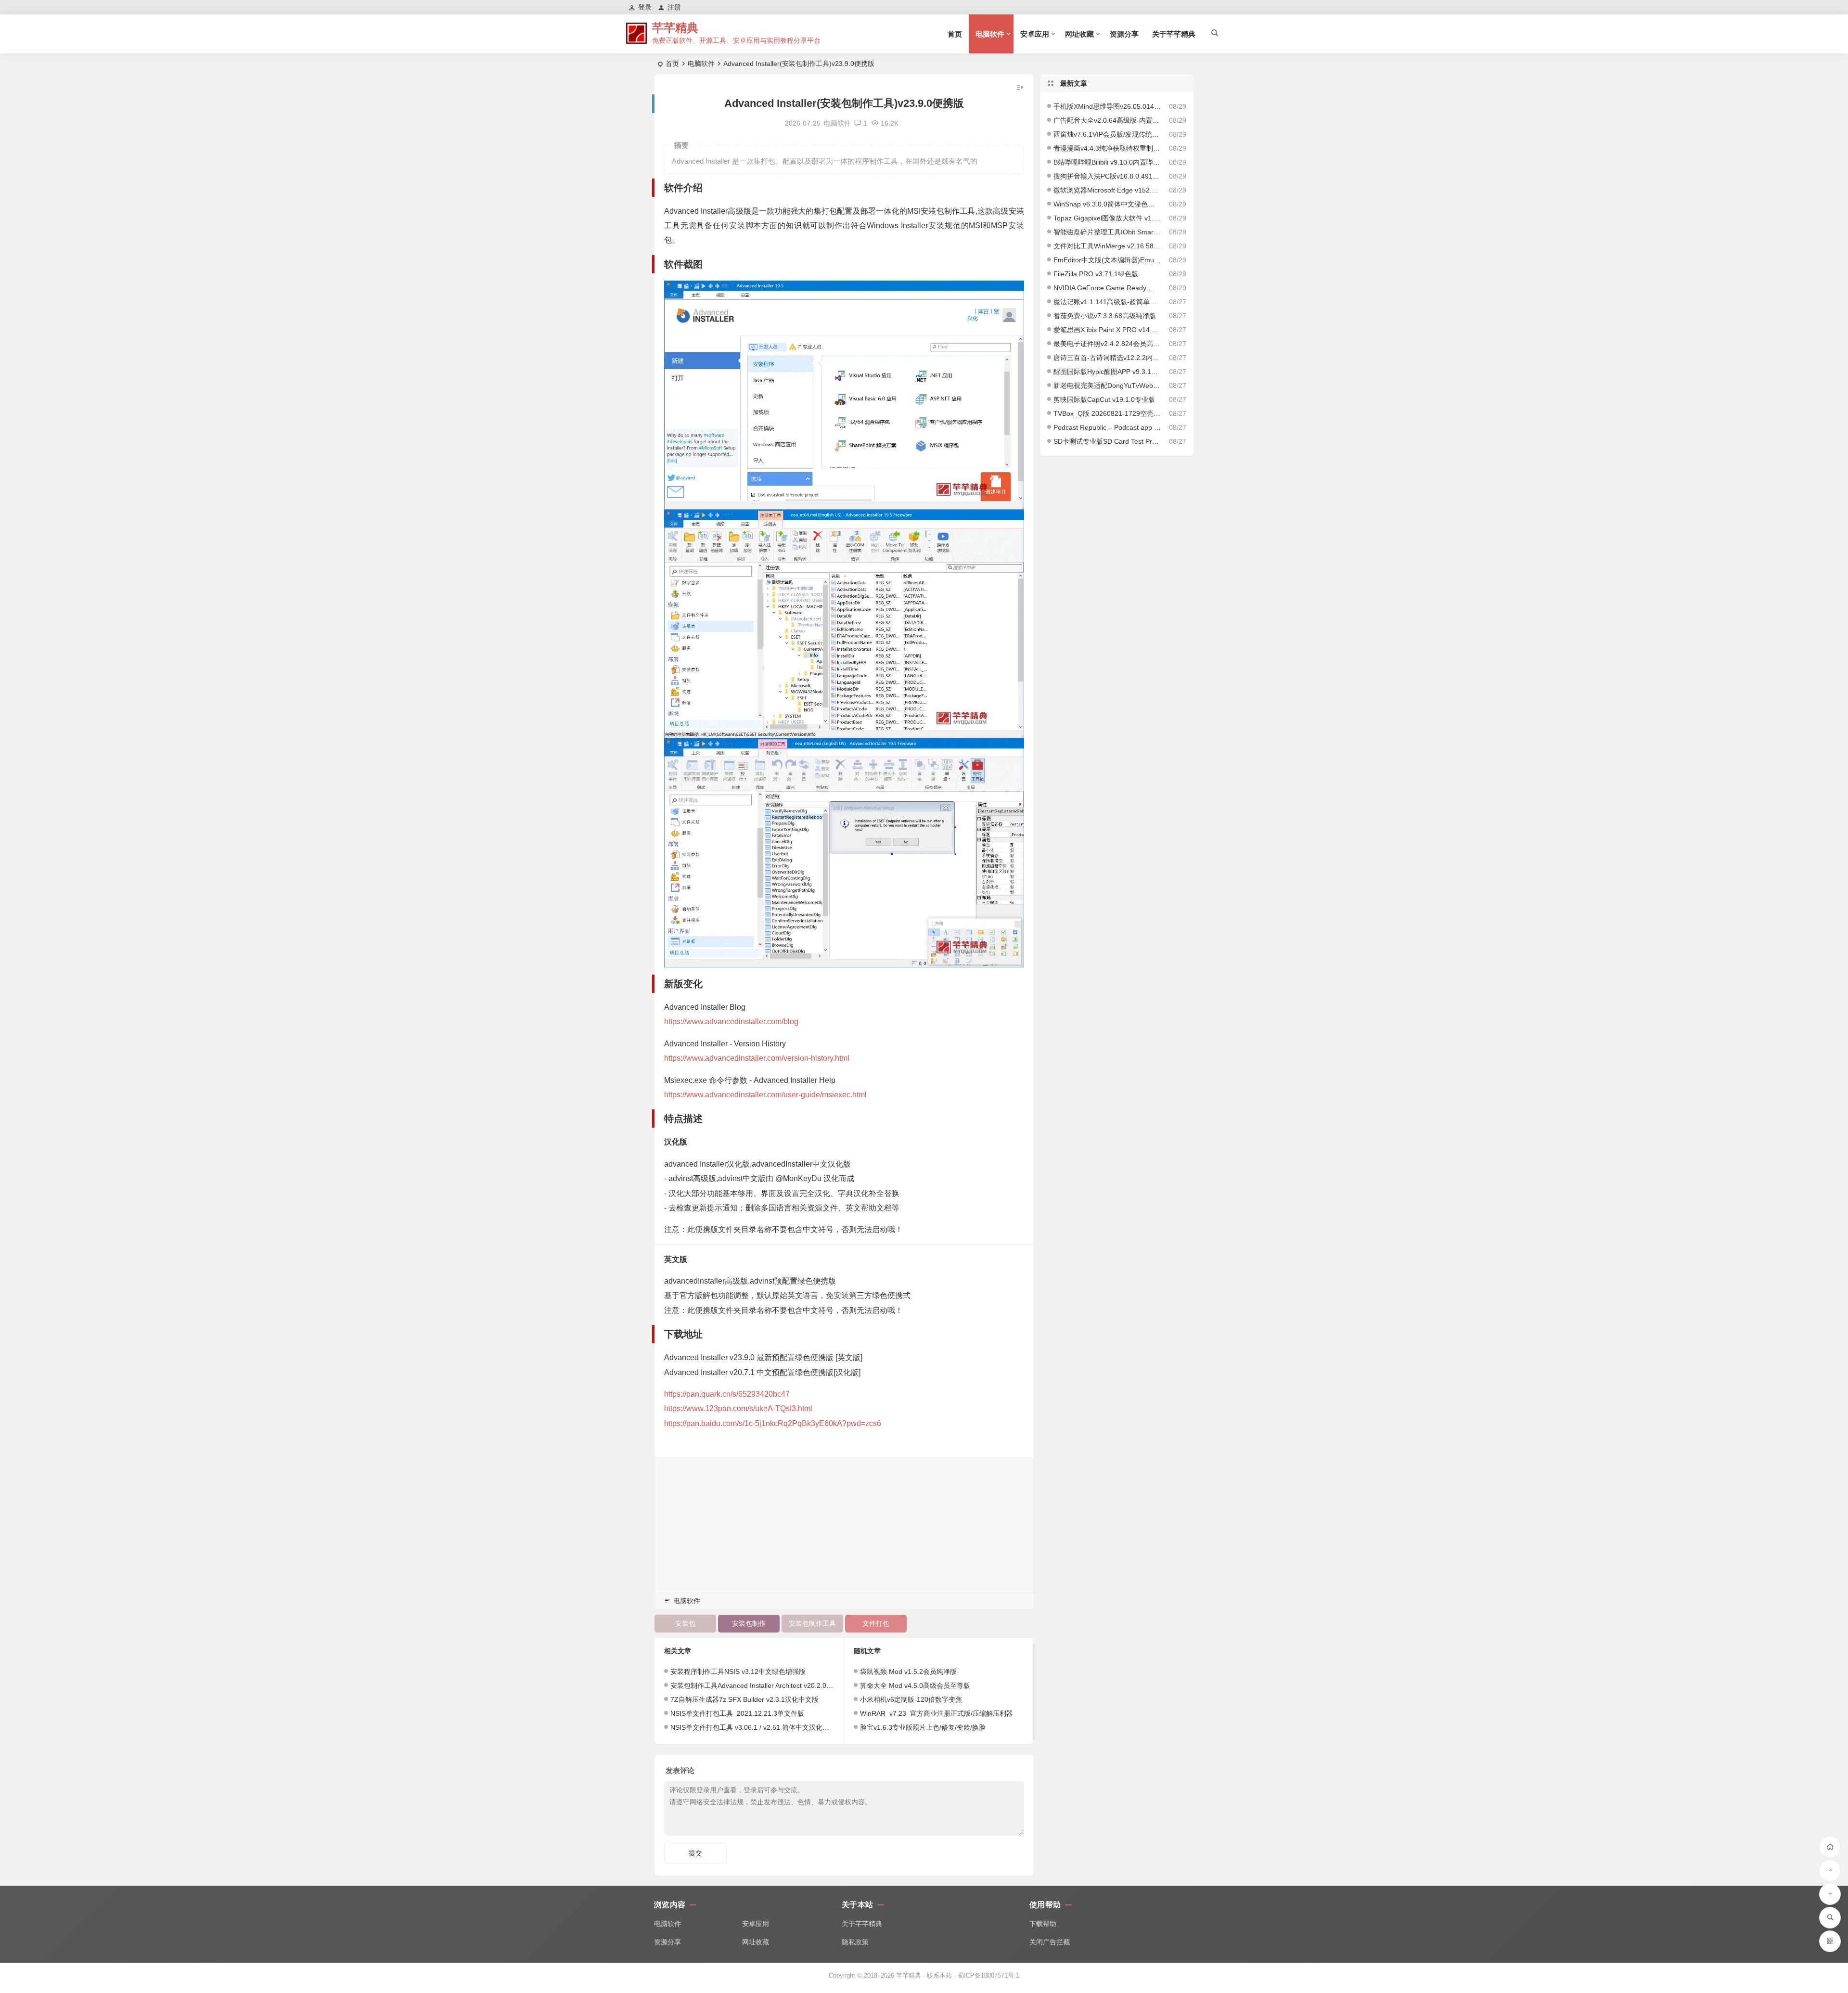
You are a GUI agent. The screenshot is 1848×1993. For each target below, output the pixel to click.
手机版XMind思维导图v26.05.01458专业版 (1107, 106)
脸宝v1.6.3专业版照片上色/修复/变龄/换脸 (923, 1727)
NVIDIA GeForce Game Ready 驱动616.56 (1107, 288)
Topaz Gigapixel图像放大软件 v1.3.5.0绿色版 (1107, 218)
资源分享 (1124, 34)
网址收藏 (1079, 34)
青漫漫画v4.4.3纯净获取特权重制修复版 (1107, 148)
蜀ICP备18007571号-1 (988, 1975)
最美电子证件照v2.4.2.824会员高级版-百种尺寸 (1107, 344)
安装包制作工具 (812, 1623)
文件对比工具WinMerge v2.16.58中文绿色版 (1107, 246)
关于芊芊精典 (1174, 34)
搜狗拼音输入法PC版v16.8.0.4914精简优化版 (1107, 176)
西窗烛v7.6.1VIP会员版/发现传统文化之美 (1107, 134)
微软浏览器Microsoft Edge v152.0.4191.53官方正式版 (1107, 190)
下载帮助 (1043, 1924)
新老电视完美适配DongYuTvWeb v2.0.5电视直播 (1107, 386)
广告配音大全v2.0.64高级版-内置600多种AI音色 (1107, 120)
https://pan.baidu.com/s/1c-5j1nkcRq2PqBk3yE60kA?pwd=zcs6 (773, 1423)
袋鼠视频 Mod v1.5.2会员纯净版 (908, 1672)
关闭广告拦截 (1050, 1942)
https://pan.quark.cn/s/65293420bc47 (727, 1394)
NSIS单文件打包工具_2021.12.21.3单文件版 (737, 1713)
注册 (674, 7)
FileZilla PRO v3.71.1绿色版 (1096, 274)
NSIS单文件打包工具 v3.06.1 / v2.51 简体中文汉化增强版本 (760, 1727)
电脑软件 (990, 34)
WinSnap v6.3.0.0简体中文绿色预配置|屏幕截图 (1107, 204)
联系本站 (939, 1975)
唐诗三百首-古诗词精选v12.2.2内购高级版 (1107, 358)
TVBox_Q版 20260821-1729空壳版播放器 (1107, 413)
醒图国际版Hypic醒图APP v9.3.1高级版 (1107, 372)
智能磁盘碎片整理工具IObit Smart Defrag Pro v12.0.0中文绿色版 (1107, 232)
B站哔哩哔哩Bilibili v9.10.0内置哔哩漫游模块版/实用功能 (1107, 162)
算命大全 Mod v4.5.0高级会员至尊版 (915, 1685)
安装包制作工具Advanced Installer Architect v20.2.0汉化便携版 (765, 1685)
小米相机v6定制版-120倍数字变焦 (911, 1699)
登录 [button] (645, 7)
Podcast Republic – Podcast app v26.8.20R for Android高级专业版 (1107, 427)
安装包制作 (749, 1623)
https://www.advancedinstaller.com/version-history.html (757, 1058)
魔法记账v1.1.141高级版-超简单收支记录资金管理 (1107, 302)
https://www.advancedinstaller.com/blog (731, 1022)
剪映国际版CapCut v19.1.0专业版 (1104, 399)
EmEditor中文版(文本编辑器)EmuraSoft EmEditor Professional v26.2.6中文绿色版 (1107, 260)
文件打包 (876, 1623)
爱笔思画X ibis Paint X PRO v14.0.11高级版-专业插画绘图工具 (1107, 330)
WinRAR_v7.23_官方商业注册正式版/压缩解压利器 (937, 1713)
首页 (955, 34)
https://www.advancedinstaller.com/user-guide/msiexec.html (765, 1095)
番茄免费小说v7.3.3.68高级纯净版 (1105, 316)
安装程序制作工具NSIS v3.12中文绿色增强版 (738, 1672)
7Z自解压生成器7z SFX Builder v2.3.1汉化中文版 (744, 1699)
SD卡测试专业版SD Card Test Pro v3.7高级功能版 (1107, 441)
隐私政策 (855, 1942)
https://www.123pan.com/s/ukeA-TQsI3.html (738, 1408)
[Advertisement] (844, 1525)
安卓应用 (1035, 34)
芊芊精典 (675, 28)
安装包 (685, 1623)
